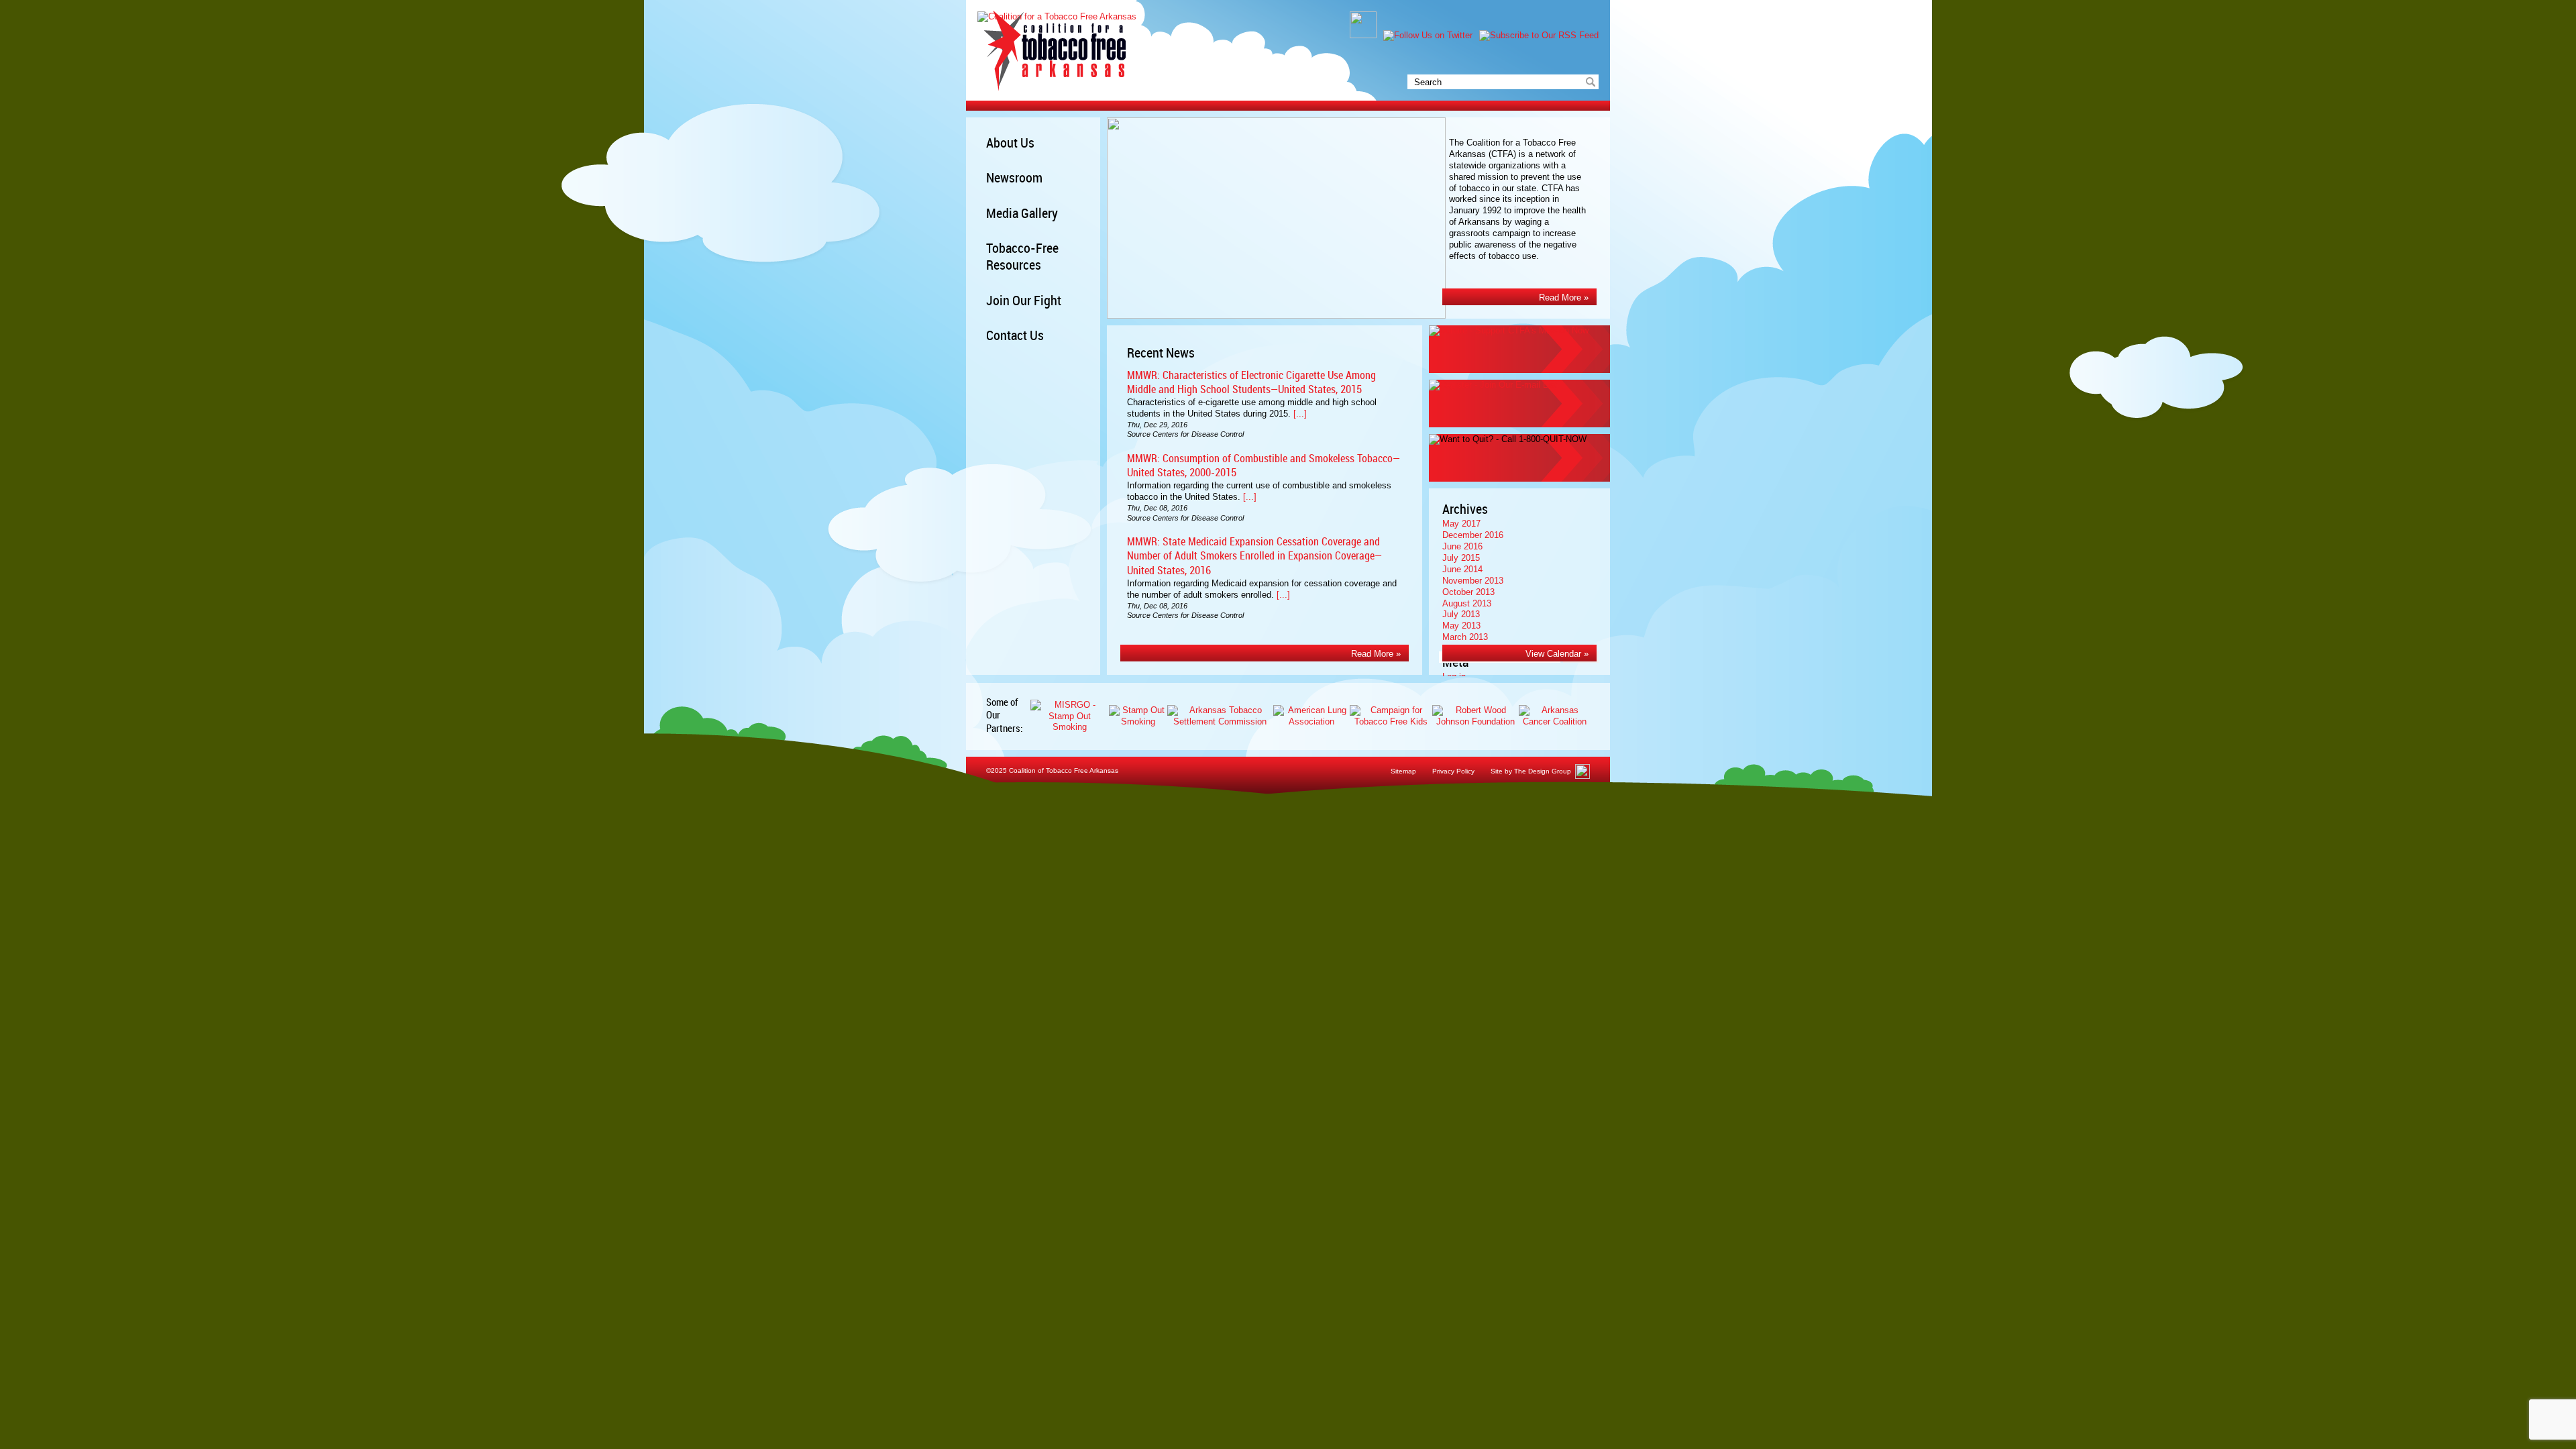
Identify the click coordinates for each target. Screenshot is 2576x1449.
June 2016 (1462, 546)
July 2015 (1461, 558)
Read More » (1564, 298)
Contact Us (1015, 336)
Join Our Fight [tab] (1024, 302)
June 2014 (1462, 569)
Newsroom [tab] (1014, 179)
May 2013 (1461, 626)
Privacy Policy (1453, 771)
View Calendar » (1557, 654)
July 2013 (1461, 614)
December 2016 (1473, 535)
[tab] (1043, 214)
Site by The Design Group (1531, 771)
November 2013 (1473, 581)
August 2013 (1467, 603)
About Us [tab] (1010, 144)
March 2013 (1465, 637)
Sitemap (1403, 771)
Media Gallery (1022, 214)
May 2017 (1461, 524)
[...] (1300, 414)
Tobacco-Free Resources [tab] (1022, 258)
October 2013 (1468, 592)
